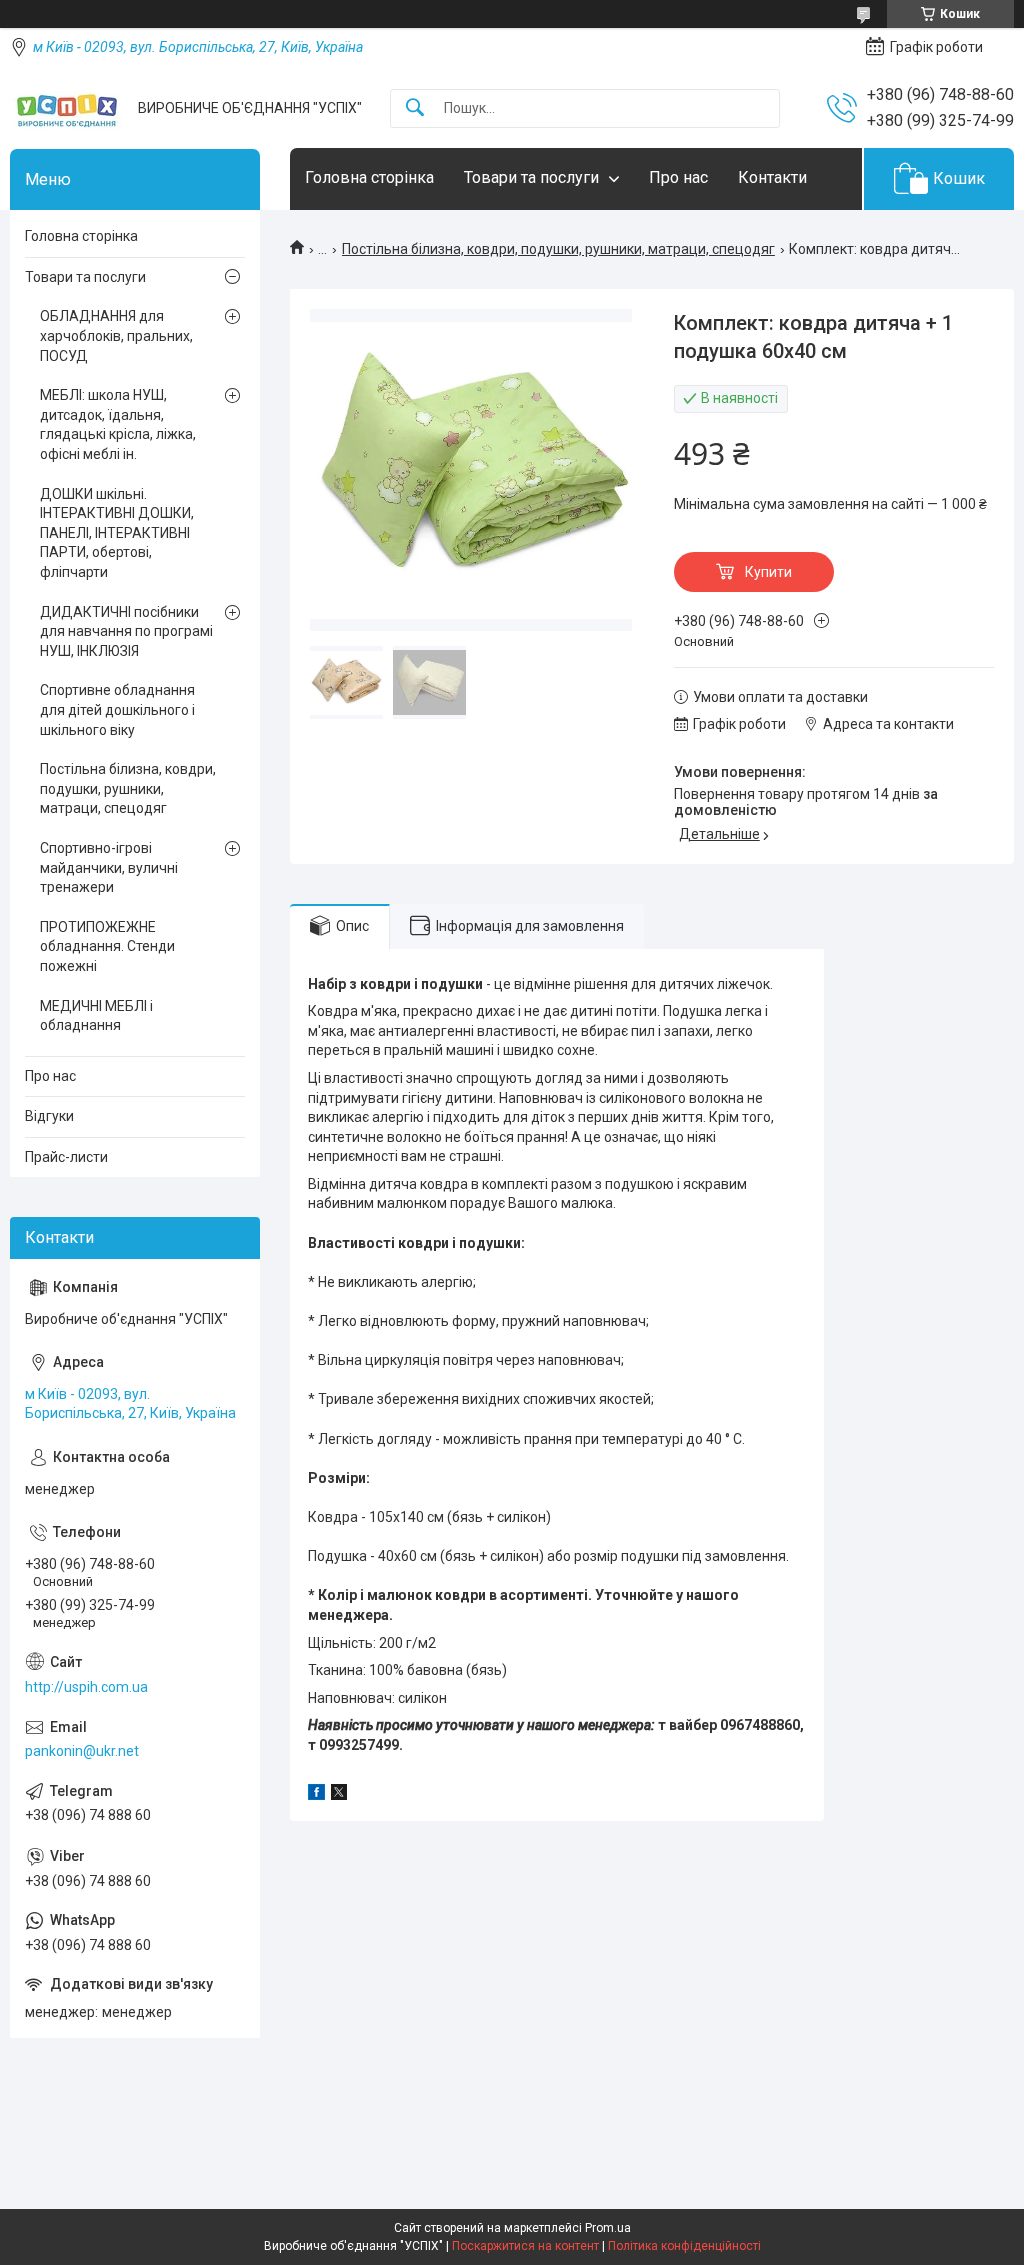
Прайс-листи (66, 1157)
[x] (339, 1795)
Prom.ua (608, 2228)
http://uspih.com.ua (86, 1687)
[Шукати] (415, 108)
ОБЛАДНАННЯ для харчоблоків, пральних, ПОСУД (116, 335)
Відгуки (49, 1116)
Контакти (772, 177)
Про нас (678, 177)
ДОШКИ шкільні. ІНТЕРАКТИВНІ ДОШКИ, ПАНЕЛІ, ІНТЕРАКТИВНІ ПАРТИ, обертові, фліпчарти (117, 533)
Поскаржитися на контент (525, 2246)
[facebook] (316, 1795)
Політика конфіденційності (684, 2246)
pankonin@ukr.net (82, 1751)
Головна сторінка (369, 177)
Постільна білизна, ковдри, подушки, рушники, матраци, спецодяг (558, 249)
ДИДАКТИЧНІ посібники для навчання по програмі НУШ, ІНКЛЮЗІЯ (126, 631)
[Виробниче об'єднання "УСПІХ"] (66, 108)
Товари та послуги (531, 177)
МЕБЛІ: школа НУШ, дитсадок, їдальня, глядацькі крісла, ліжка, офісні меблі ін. (118, 424)
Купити (768, 572)
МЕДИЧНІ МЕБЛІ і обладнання (96, 1016)
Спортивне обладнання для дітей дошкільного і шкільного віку (117, 709)
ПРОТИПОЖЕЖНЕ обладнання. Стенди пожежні (107, 946)
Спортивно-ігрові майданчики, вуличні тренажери (109, 867)
